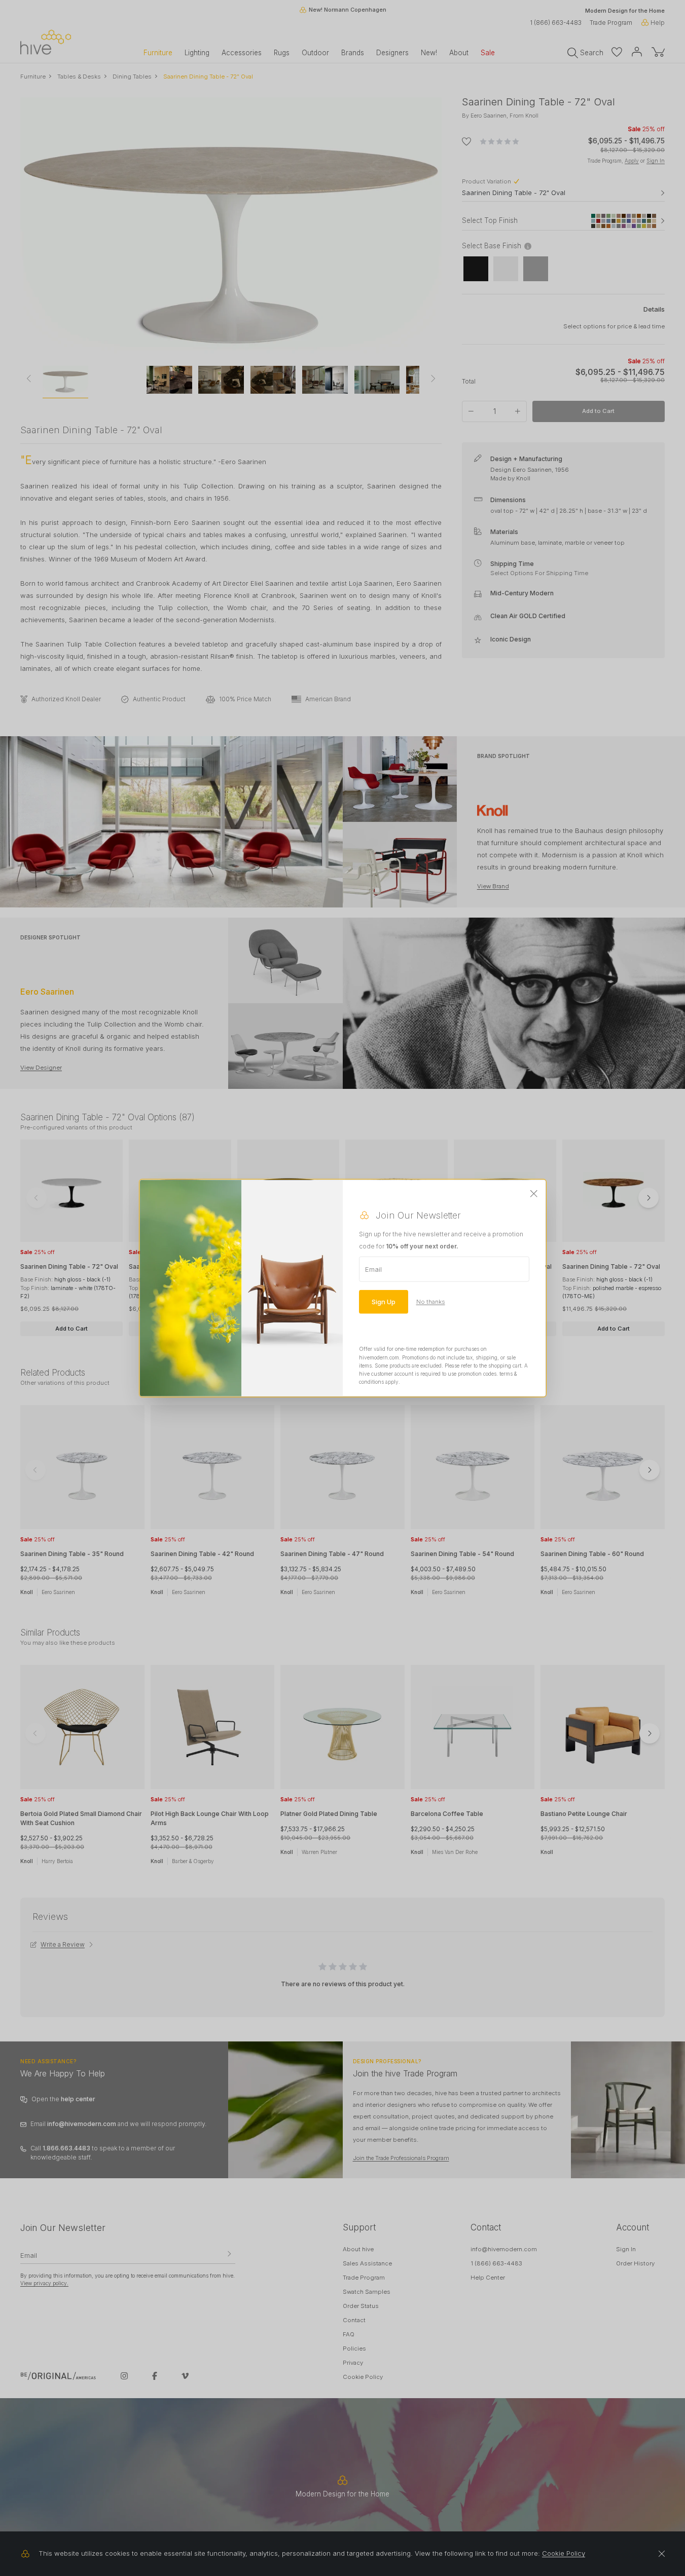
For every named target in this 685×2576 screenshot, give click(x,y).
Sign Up (384, 1302)
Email (373, 1269)
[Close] (534, 1194)
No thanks (431, 1302)
